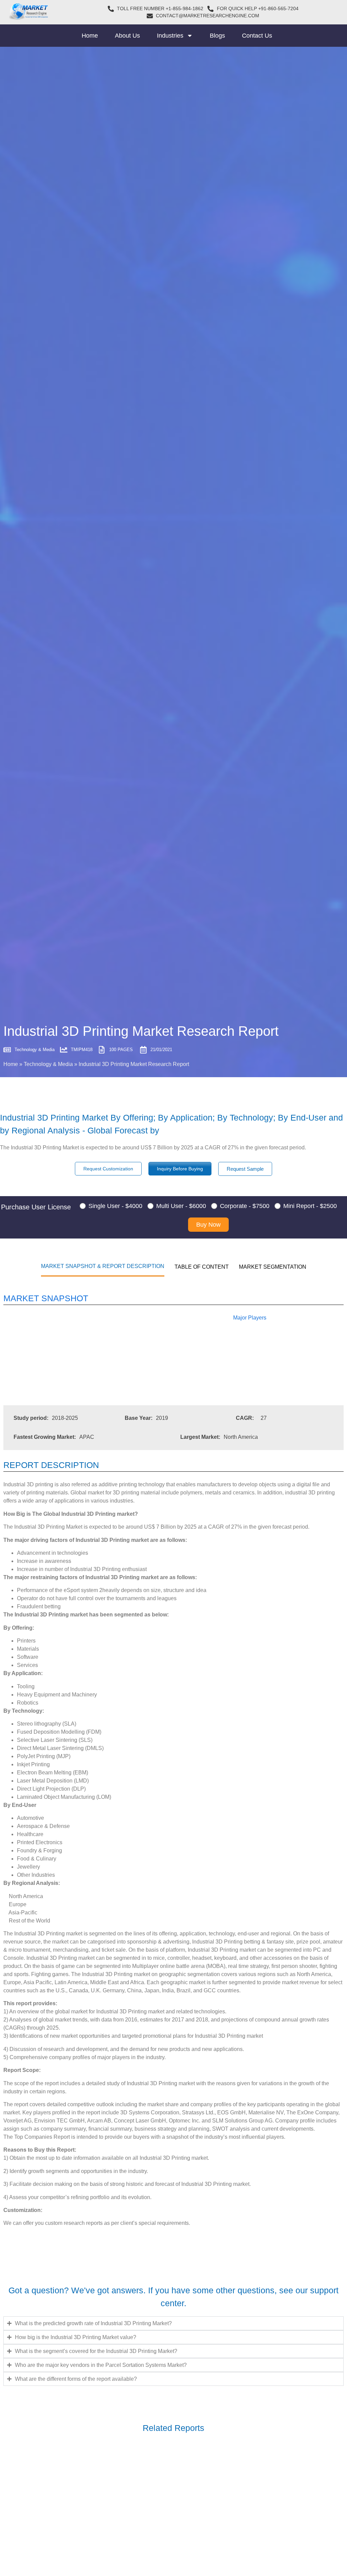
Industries (170, 36)
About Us (127, 36)
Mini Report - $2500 (310, 1206)
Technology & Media (48, 1064)
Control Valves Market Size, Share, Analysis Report (84, 2566)
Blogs (217, 36)
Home (90, 36)
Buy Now (208, 1225)
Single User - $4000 (115, 1206)
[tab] (103, 1266)
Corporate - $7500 (245, 1206)
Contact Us (257, 36)
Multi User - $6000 (181, 1206)
